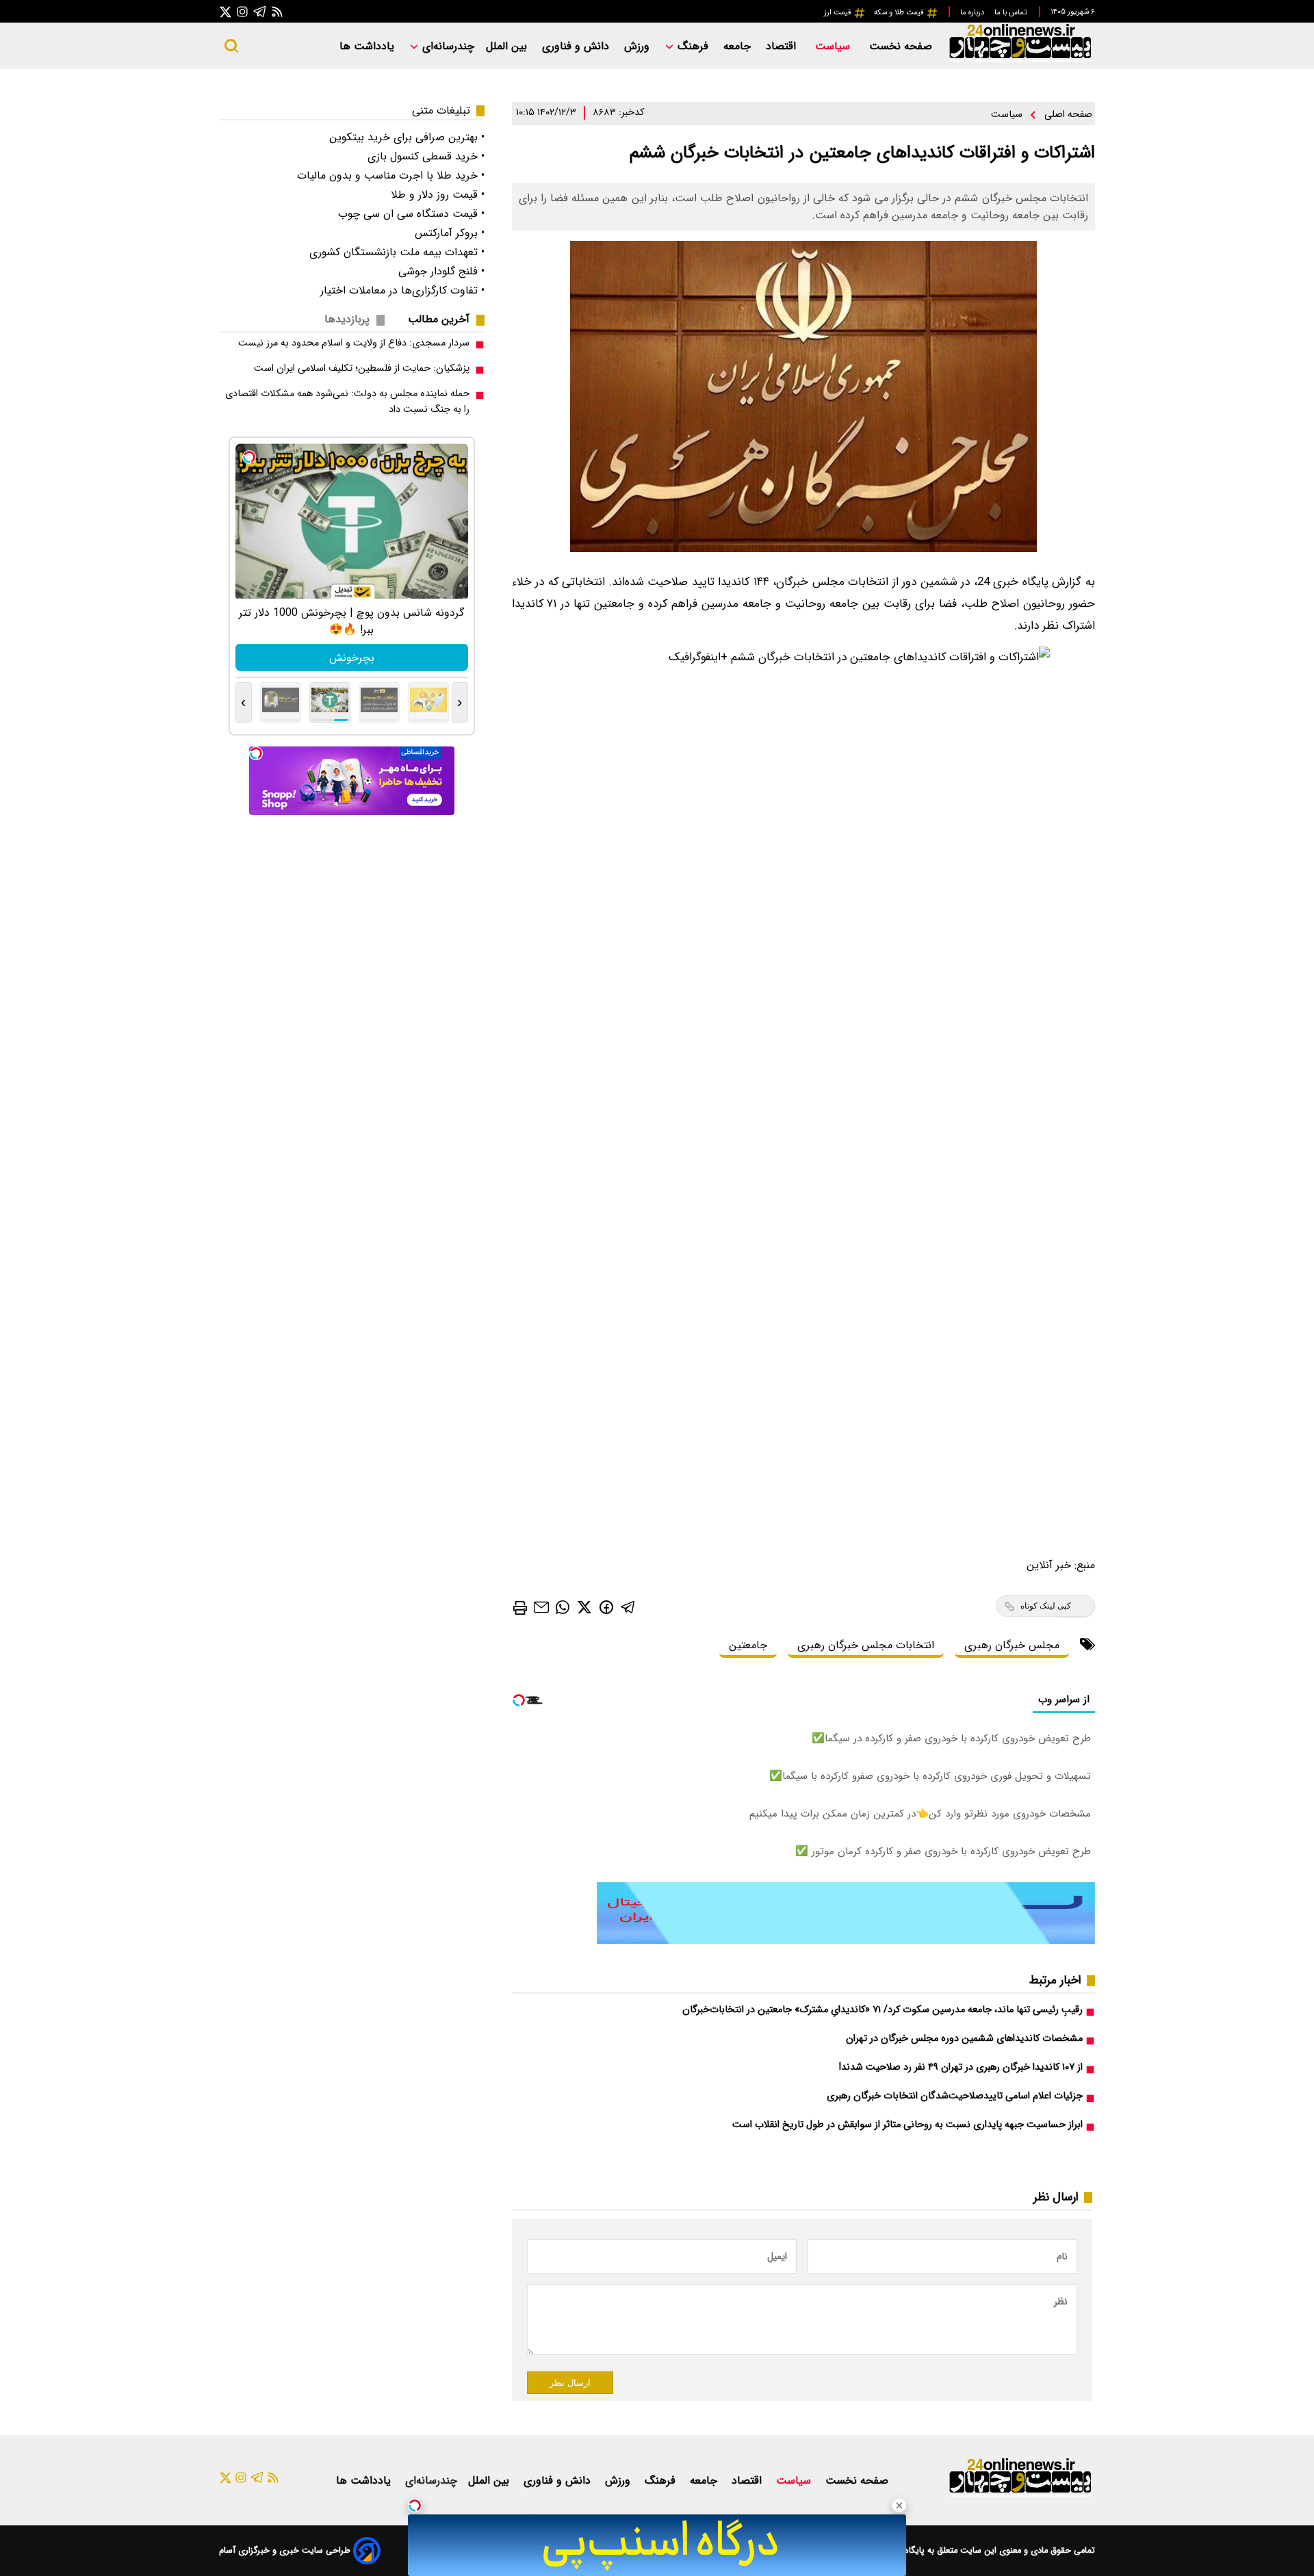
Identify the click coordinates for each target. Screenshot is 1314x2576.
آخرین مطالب (439, 319)
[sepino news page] (846, 1941)
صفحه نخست (901, 46)
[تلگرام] (260, 11)
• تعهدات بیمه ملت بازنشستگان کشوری (397, 252)
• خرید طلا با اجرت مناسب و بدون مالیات (391, 175)
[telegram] (628, 1607)
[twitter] (584, 1607)
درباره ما (973, 12)
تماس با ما (1012, 12)
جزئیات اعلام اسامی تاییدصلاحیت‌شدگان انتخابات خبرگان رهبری (955, 2096)
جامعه (739, 46)
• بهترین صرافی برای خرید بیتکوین (407, 137)
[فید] (277, 11)
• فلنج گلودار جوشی (441, 271)
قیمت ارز (839, 12)
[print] (520, 1608)
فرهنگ (693, 46)
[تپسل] (415, 2506)
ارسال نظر (570, 2383)
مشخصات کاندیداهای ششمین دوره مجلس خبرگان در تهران (964, 2039)
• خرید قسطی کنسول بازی (426, 156)
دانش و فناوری (577, 46)
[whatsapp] (563, 1607)
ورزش (639, 46)
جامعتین (748, 1645)
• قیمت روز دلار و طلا (438, 195)
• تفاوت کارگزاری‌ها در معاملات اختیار (402, 290)
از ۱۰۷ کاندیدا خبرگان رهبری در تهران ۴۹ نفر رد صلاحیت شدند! (961, 2067)
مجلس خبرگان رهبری (1012, 1645)
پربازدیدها (347, 319)
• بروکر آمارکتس (450, 233)
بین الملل (508, 46)
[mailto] (541, 1607)
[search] (231, 46)
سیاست (834, 46)
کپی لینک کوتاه (1046, 1606)
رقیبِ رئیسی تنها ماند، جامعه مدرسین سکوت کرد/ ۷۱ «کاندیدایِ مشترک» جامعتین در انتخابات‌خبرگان (883, 2010)
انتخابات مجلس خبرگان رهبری (866, 1645)
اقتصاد (783, 46)
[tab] (444, 319)
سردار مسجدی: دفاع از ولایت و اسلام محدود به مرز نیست (354, 343)
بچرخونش (352, 658)
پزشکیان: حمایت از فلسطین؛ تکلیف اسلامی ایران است (362, 368)
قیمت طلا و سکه (900, 12)
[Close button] (899, 2506)
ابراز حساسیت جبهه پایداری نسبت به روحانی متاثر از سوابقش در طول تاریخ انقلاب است (907, 2125)
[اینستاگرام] (242, 11)
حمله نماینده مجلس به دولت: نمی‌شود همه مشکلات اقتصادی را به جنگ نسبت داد (347, 402)
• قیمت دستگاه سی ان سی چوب (411, 214)
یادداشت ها (369, 46)
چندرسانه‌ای (447, 46)
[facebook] (606, 1606)
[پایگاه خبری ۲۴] (1020, 61)
